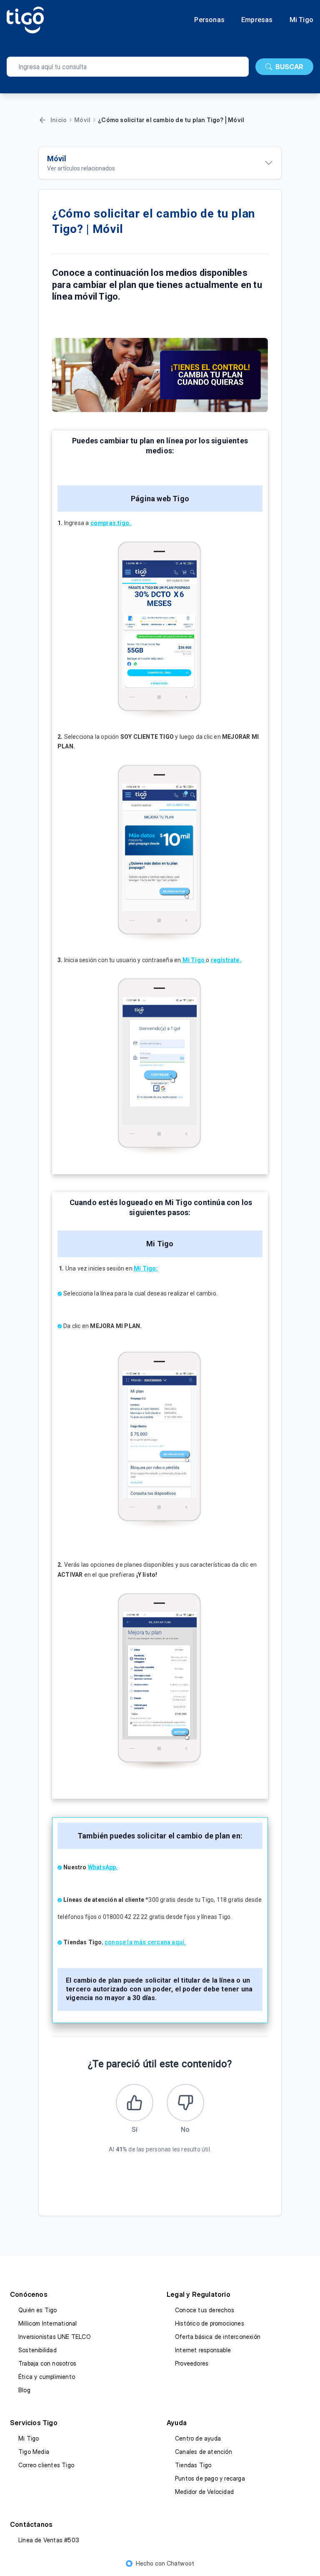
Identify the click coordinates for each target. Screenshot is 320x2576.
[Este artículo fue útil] (135, 2103)
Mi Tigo (301, 20)
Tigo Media (34, 2452)
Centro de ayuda (198, 2438)
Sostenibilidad (37, 2350)
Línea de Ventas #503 (49, 2540)
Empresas (257, 20)
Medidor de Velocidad (204, 2492)
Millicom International (47, 2323)
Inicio (59, 120)
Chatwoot (181, 2563)
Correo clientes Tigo (46, 2465)
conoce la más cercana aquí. (145, 1942)
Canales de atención (204, 2452)
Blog (24, 2390)
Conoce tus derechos (205, 2310)
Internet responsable (203, 2350)
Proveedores (192, 2363)
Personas (209, 20)
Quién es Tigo (38, 2310)
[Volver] (42, 120)
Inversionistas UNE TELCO (55, 2337)
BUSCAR (289, 67)
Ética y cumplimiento (47, 2377)
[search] (128, 67)
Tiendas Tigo (193, 2465)
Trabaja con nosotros (47, 2363)
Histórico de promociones (210, 2323)
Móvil (82, 120)
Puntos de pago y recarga (210, 2478)
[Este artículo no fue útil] (185, 2103)
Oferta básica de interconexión (218, 2337)
